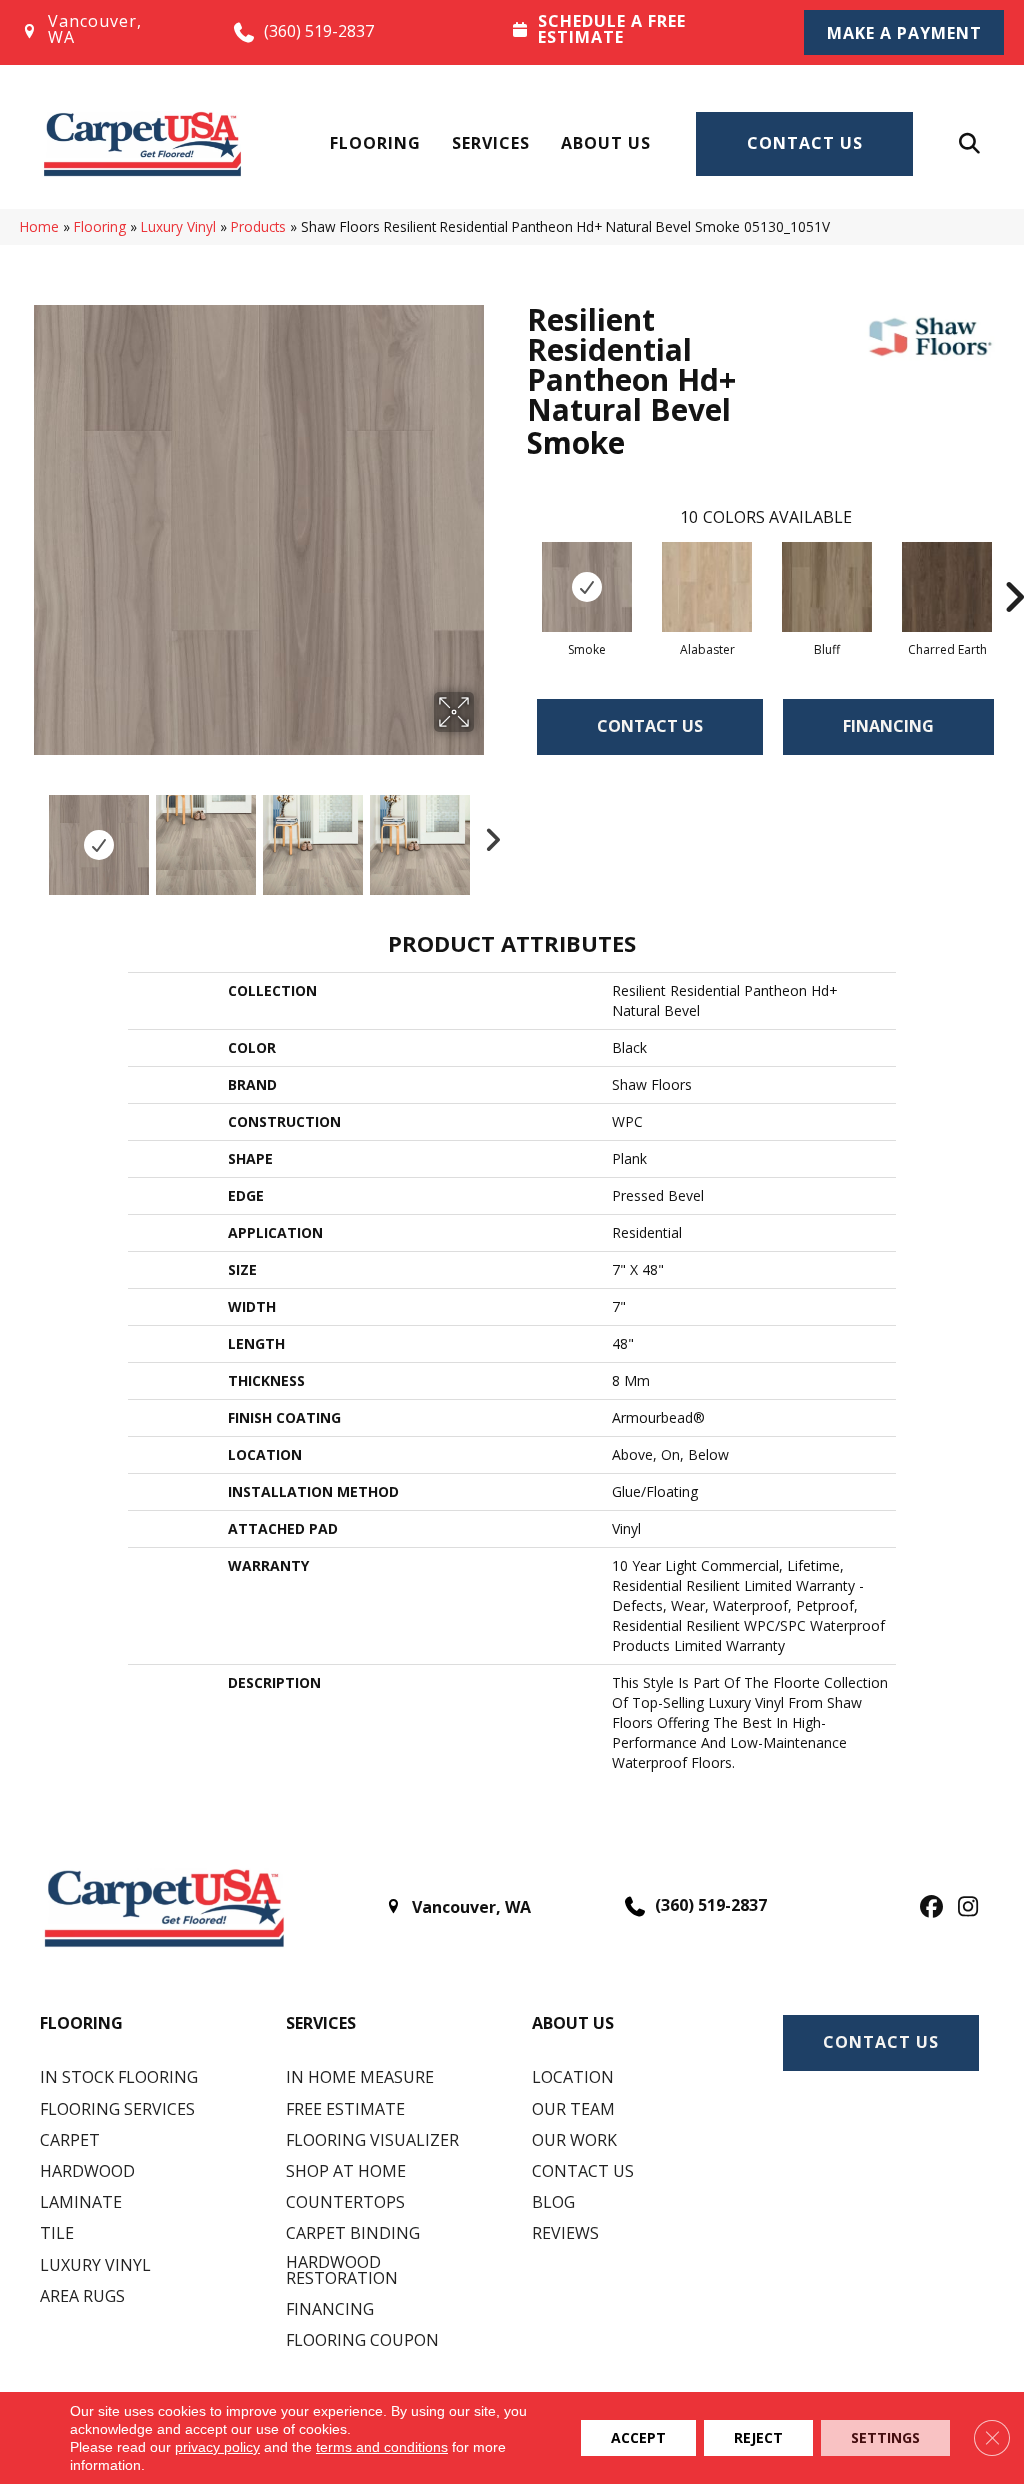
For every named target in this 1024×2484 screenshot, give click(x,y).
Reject (758, 2437)
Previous (30, 835)
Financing (888, 726)
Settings (885, 2437)
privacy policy (217, 2447)
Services (491, 143)
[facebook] (928, 1908)
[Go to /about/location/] (107, 32)
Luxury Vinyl (178, 226)
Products (258, 226)
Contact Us (805, 143)
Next (487, 835)
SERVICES (321, 2023)
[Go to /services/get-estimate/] (640, 31)
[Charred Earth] (947, 587)
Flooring (375, 143)
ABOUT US (573, 2023)
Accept (638, 2437)
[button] (904, 32)
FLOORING (81, 2023)
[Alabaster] (707, 587)
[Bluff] (827, 587)
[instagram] (963, 1908)
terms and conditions (382, 2447)
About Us (606, 143)
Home (39, 226)
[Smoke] (587, 587)
